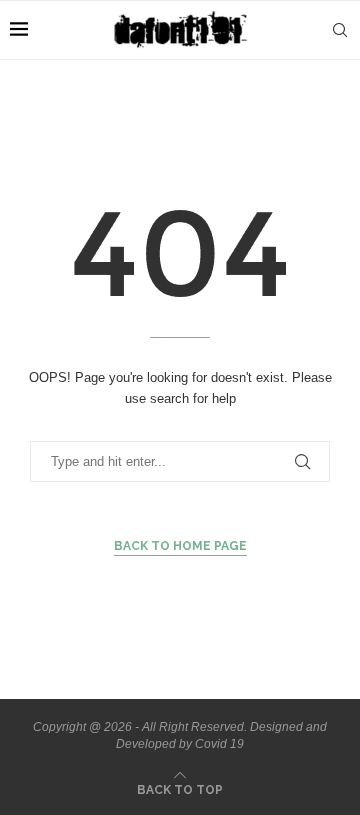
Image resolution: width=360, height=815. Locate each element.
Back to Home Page (180, 546)
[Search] (340, 30)
